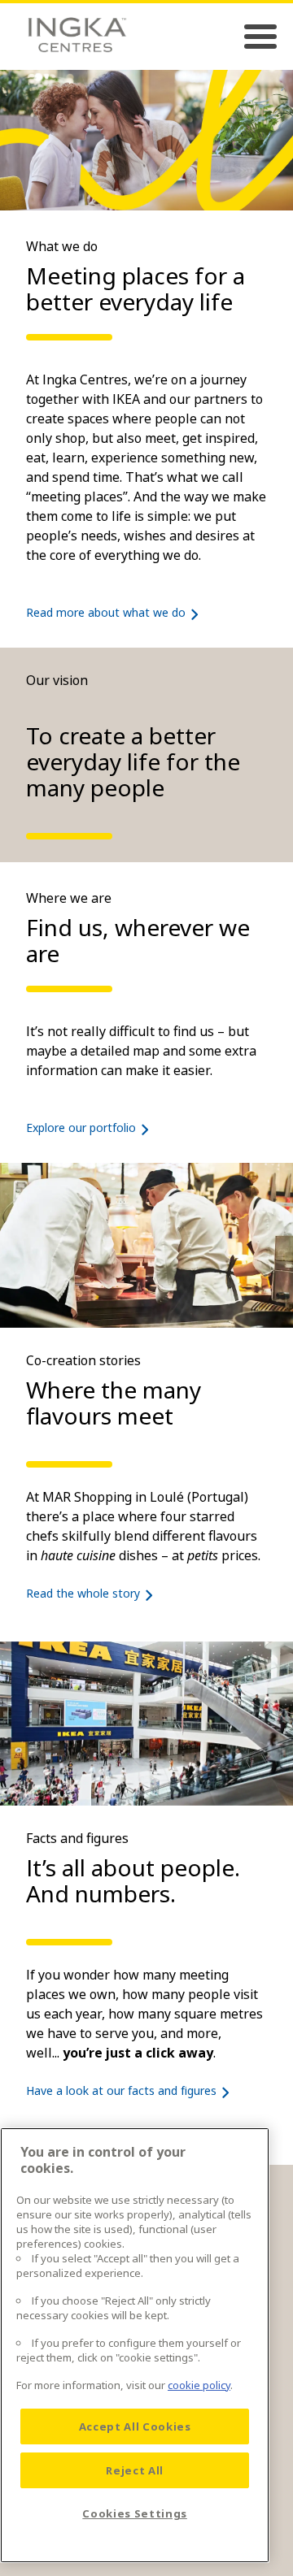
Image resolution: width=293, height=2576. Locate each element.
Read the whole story (83, 1593)
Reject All (135, 2470)
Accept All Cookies (135, 2426)
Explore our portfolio (81, 1128)
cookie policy (199, 2385)
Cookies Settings (135, 2513)
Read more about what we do (106, 612)
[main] (135, 2345)
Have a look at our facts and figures (121, 2090)
